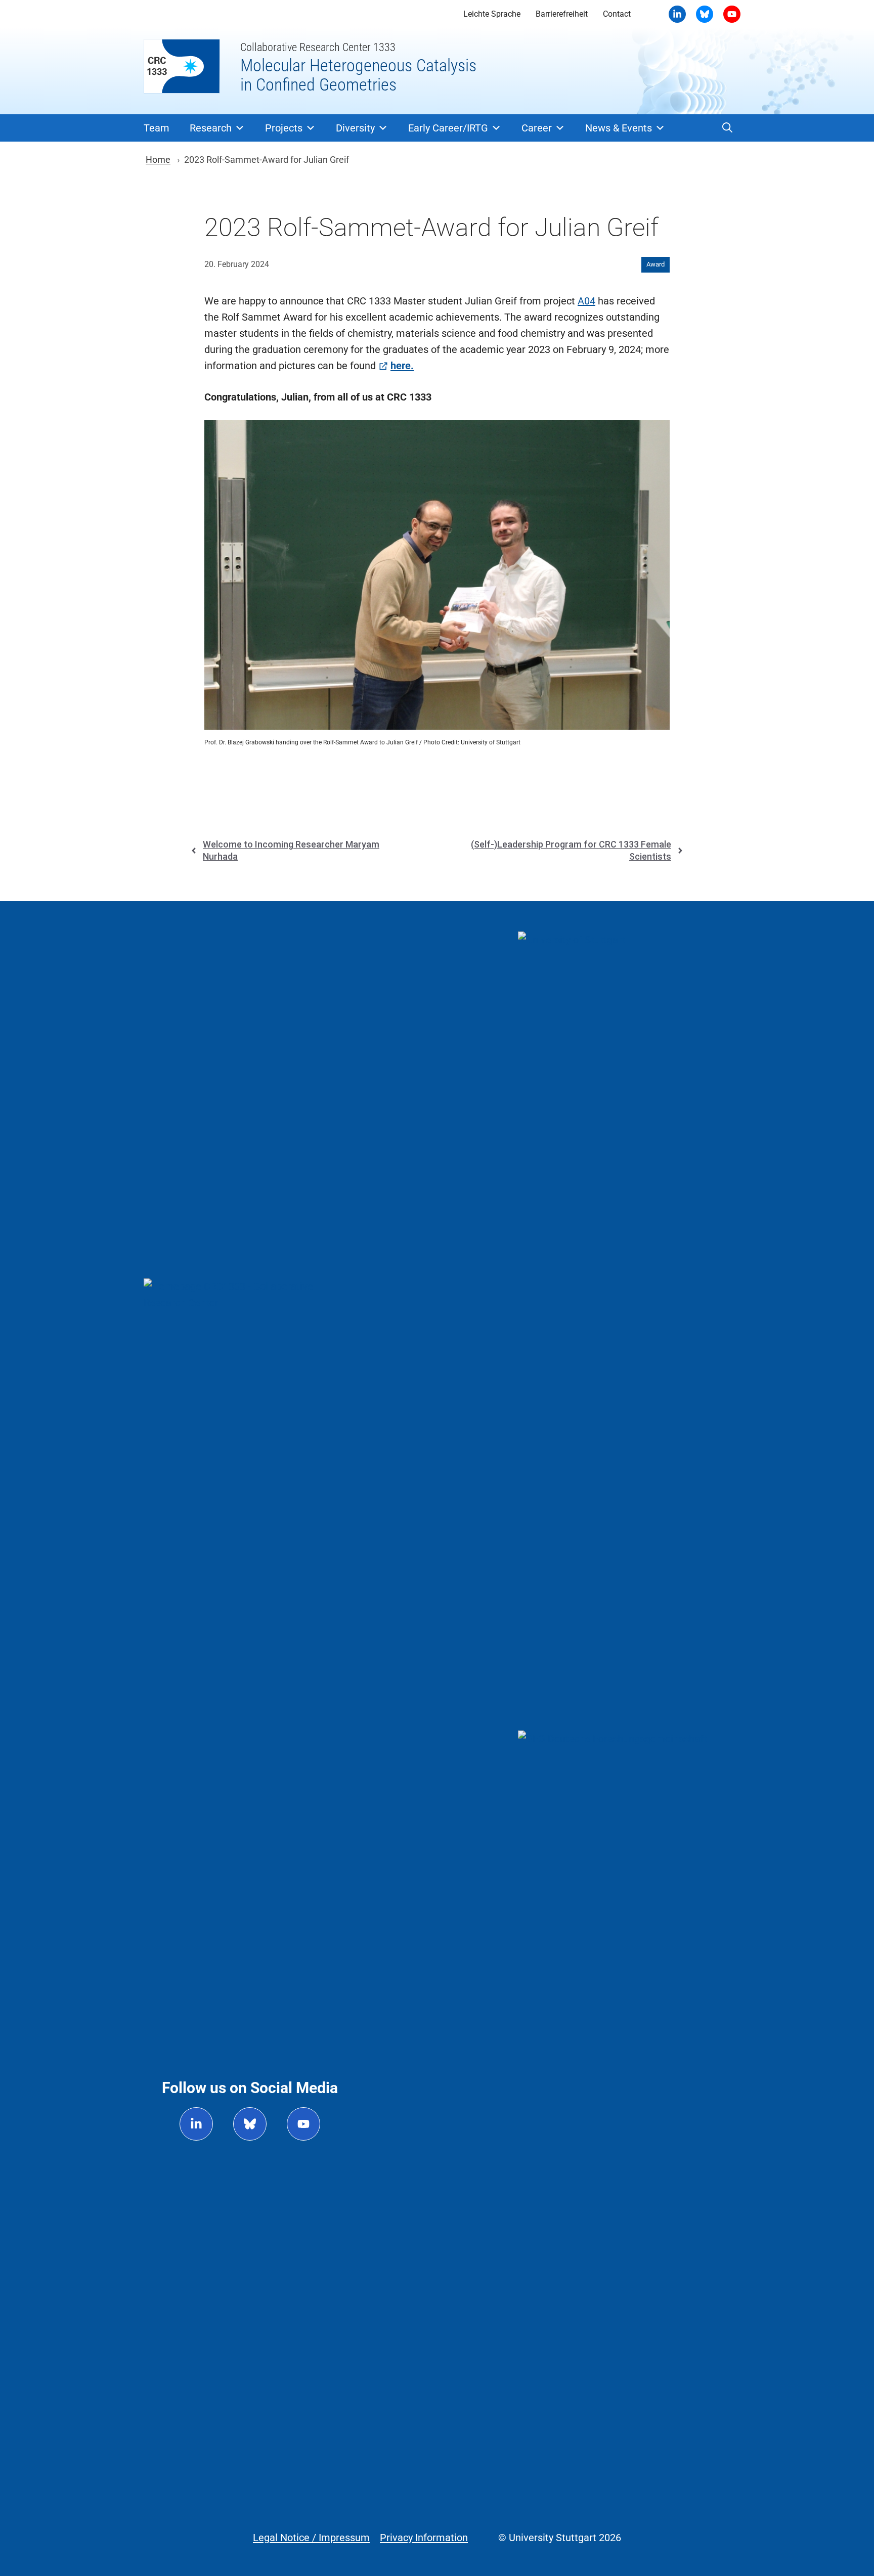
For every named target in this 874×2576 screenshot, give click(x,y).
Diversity (355, 128)
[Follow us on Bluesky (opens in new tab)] (250, 2124)
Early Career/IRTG (448, 128)
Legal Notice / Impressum (311, 2538)
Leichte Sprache (492, 14)
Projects (284, 128)
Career (537, 128)
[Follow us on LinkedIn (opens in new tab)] (196, 2124)
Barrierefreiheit (562, 14)
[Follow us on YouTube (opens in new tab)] (303, 2124)
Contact (617, 14)
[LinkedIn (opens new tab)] (677, 14)
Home (158, 160)
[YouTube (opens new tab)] (705, 14)
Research (211, 128)
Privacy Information (424, 2538)
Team (157, 128)
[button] (727, 128)
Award (656, 264)
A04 (586, 301)
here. (402, 366)
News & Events (619, 128)
